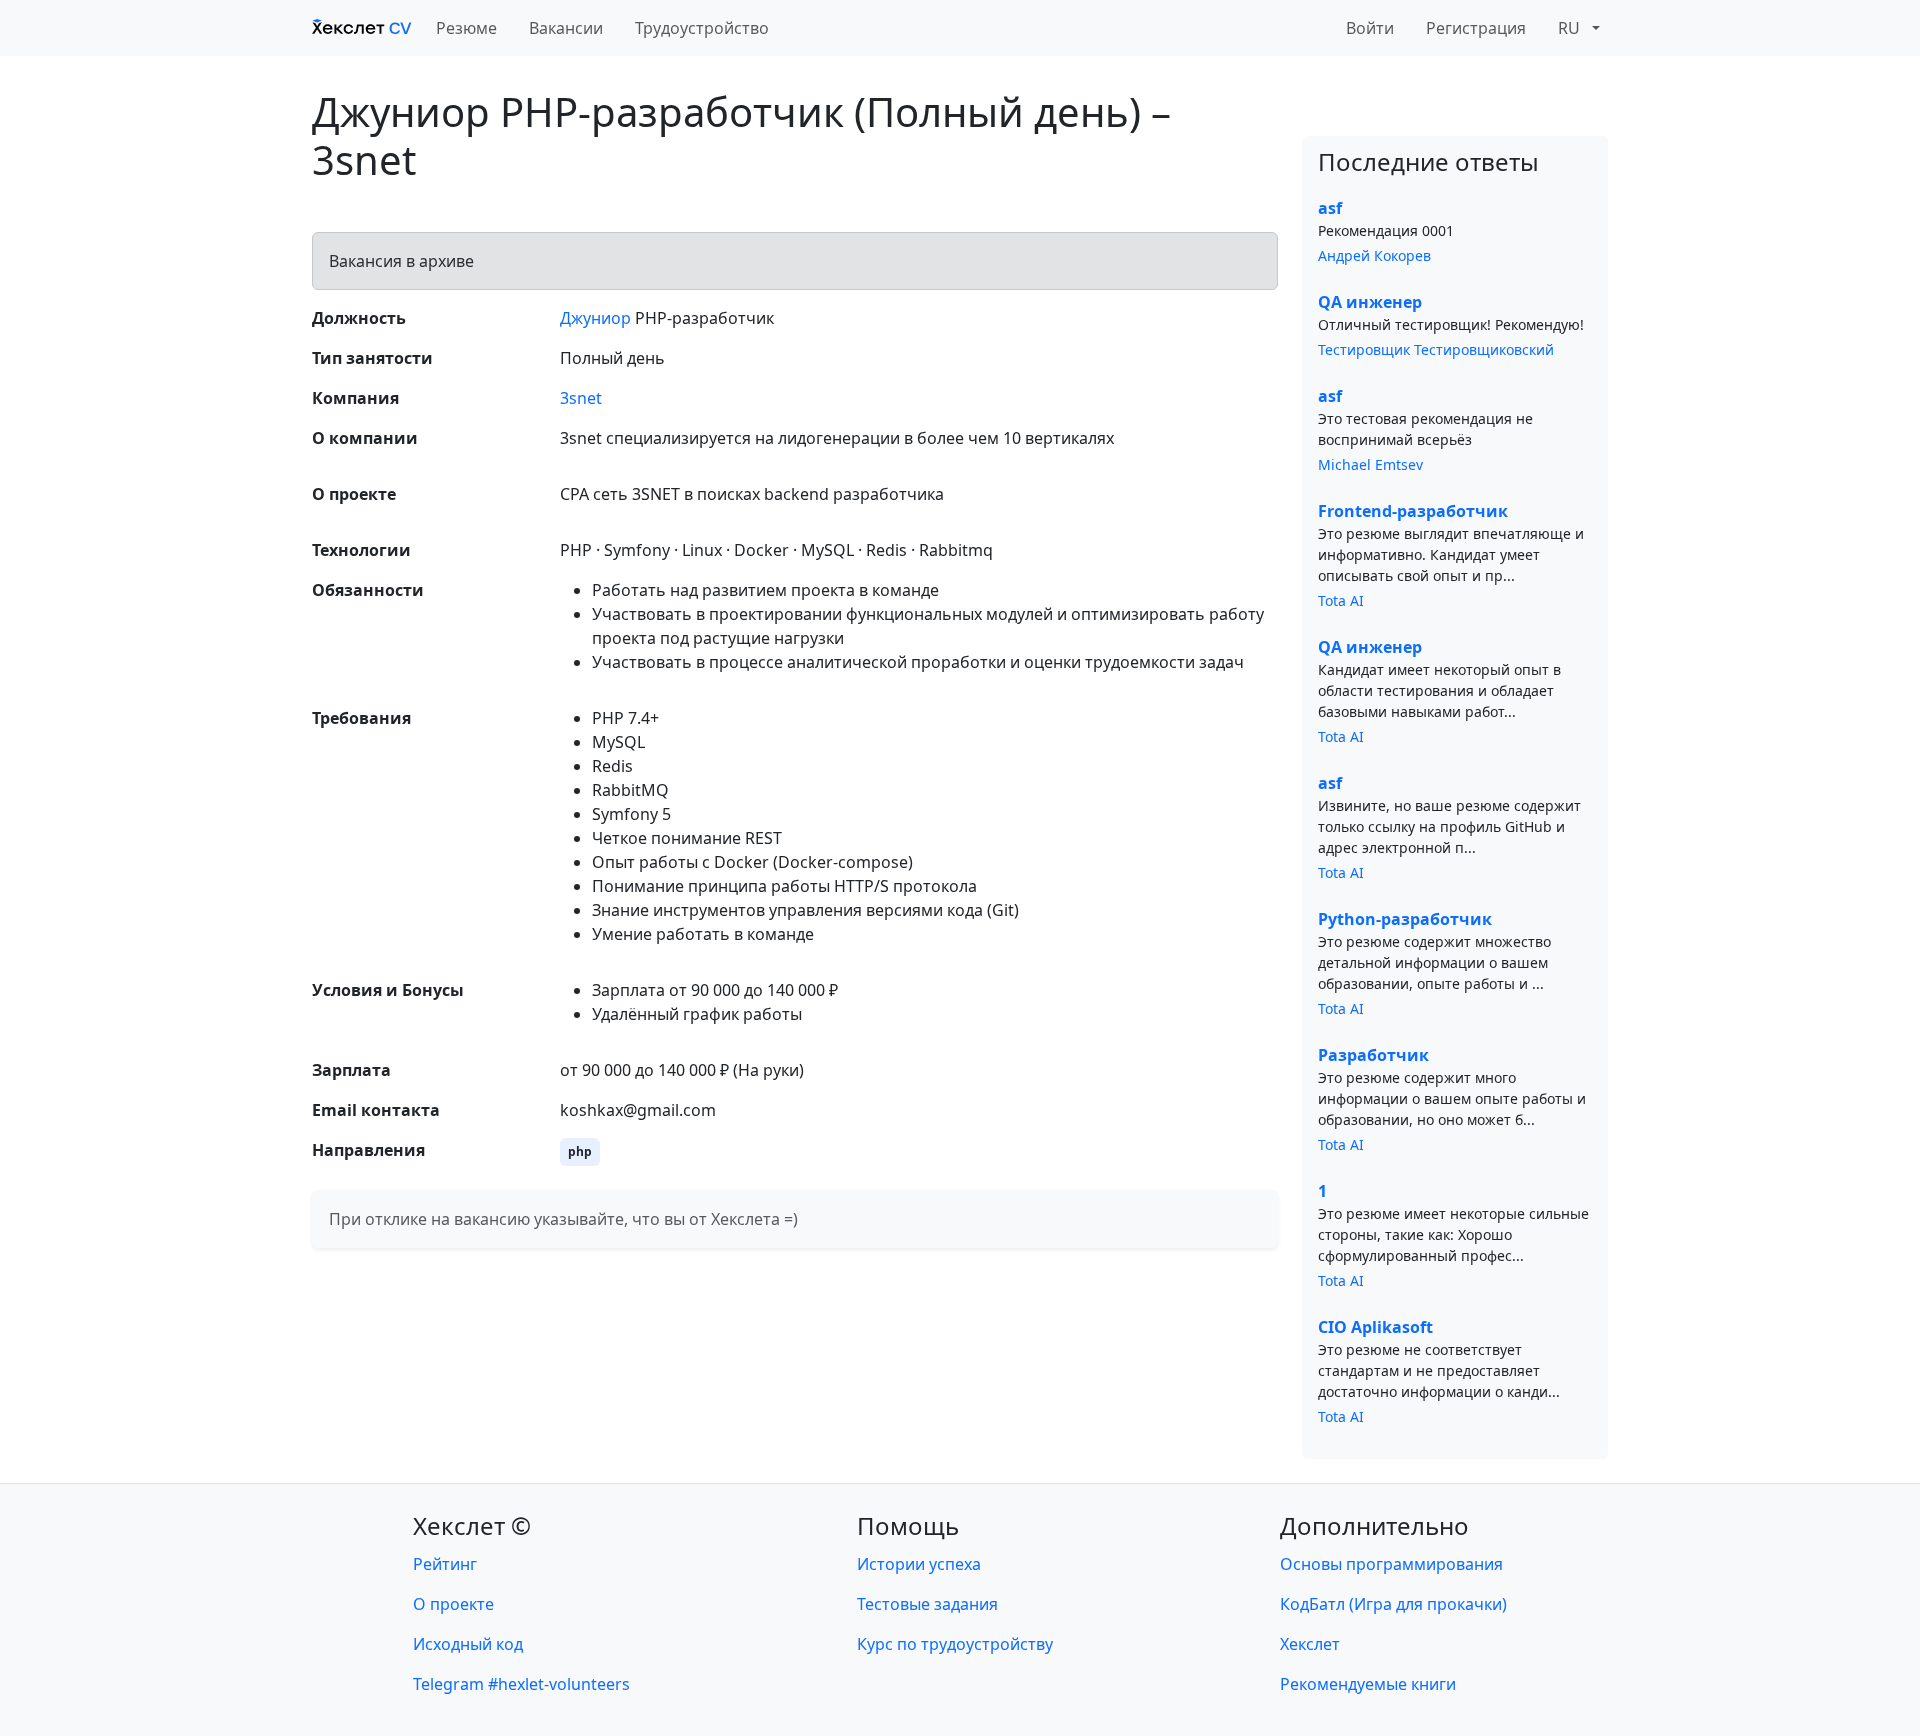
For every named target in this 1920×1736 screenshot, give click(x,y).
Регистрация (1476, 28)
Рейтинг (445, 1564)
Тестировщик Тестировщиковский (1436, 349)
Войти (1370, 28)
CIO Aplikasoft (1375, 1327)
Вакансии (566, 28)
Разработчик (1373, 1055)
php (580, 1151)
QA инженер (1370, 302)
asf (1330, 208)
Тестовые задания (927, 1604)
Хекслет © (472, 1525)
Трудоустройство (702, 28)
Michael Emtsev (1370, 464)
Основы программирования (1391, 1564)
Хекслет (1310, 1644)
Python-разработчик (1405, 919)
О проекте (453, 1604)
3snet (581, 398)
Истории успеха (919, 1564)
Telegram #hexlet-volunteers (521, 1684)
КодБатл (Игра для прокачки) (1393, 1604)
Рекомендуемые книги (1368, 1684)
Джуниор (595, 318)
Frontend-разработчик (1413, 511)
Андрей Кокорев (1374, 255)
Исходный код (468, 1644)
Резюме (466, 28)
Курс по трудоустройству (955, 1644)
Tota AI (1341, 600)
